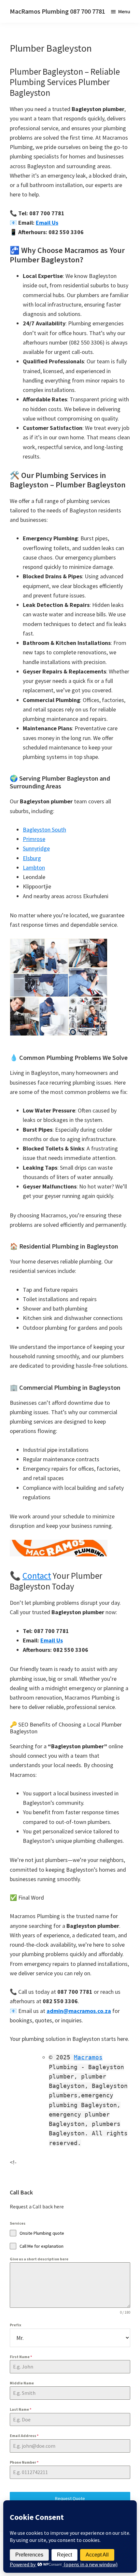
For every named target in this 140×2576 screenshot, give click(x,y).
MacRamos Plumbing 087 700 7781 (57, 11)
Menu (124, 11)
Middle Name (22, 2383)
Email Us (47, 223)
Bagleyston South (44, 829)
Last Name (21, 2409)
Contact (37, 1576)
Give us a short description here (39, 2259)
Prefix (15, 2325)
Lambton (34, 867)
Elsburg (32, 858)
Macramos (88, 2057)
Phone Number (24, 2462)
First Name (21, 2357)
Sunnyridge (36, 848)
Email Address (24, 2436)
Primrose (34, 839)
